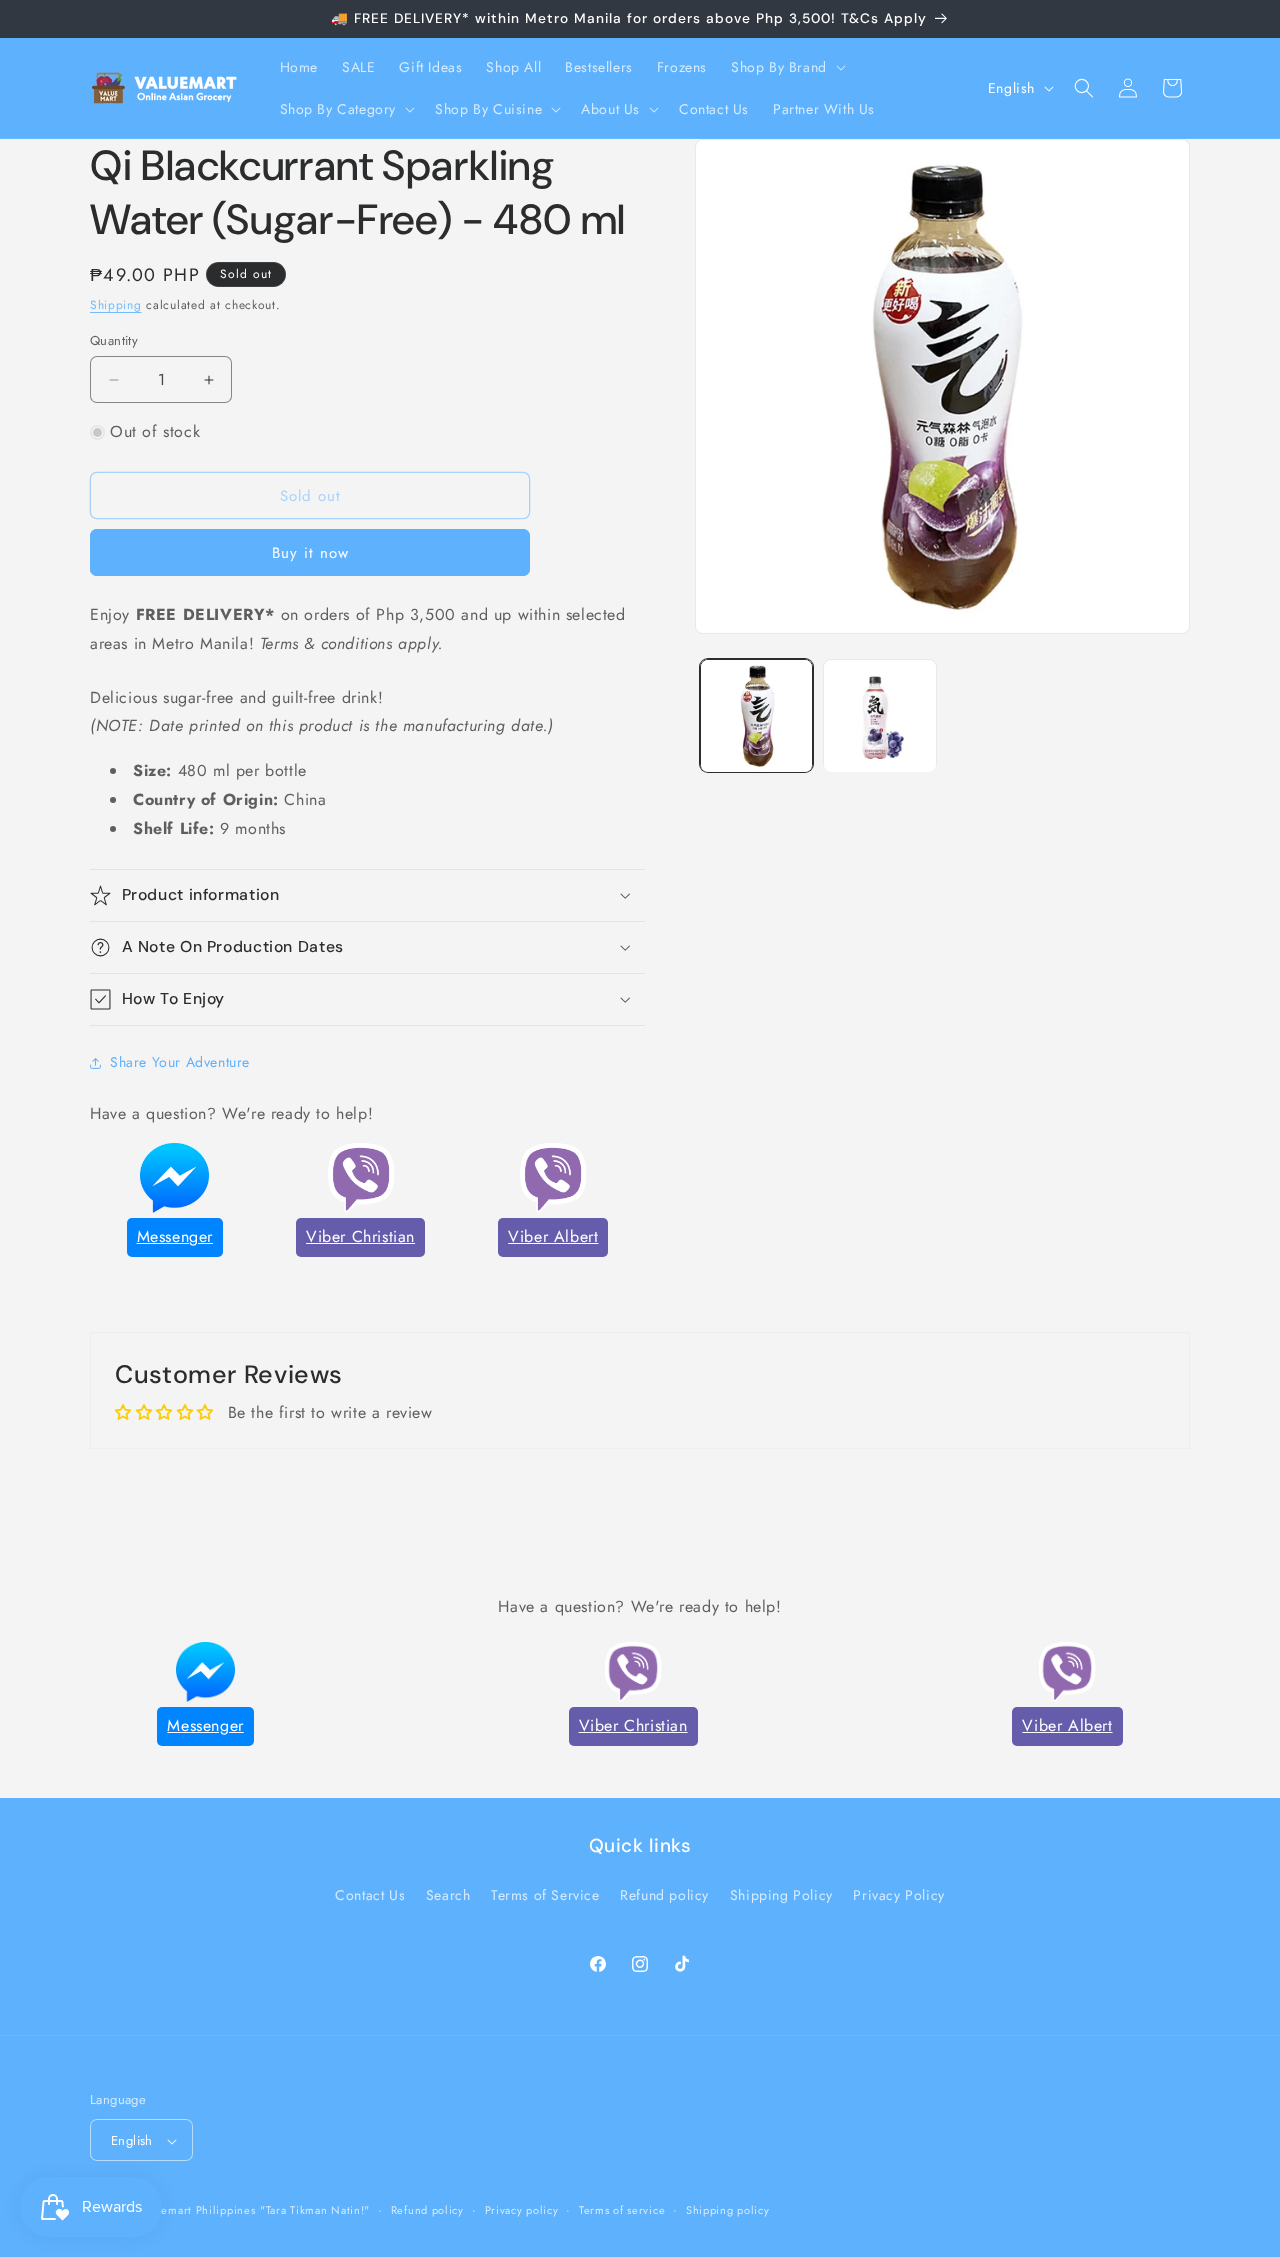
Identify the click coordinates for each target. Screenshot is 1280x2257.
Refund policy (664, 1895)
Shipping (116, 305)
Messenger (175, 1236)
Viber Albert (553, 1236)
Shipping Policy (781, 1895)
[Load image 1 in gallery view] (756, 715)
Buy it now (310, 553)
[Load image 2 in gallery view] (879, 715)
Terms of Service (545, 1895)
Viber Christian (360, 1236)
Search (448, 1895)
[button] (786, 67)
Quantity (114, 340)
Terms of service (622, 2210)
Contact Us (370, 1895)
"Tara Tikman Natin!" (315, 2211)
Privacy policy (522, 2210)
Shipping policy (728, 2210)
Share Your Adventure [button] (180, 1062)
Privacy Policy (898, 1895)
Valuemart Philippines (197, 2211)
